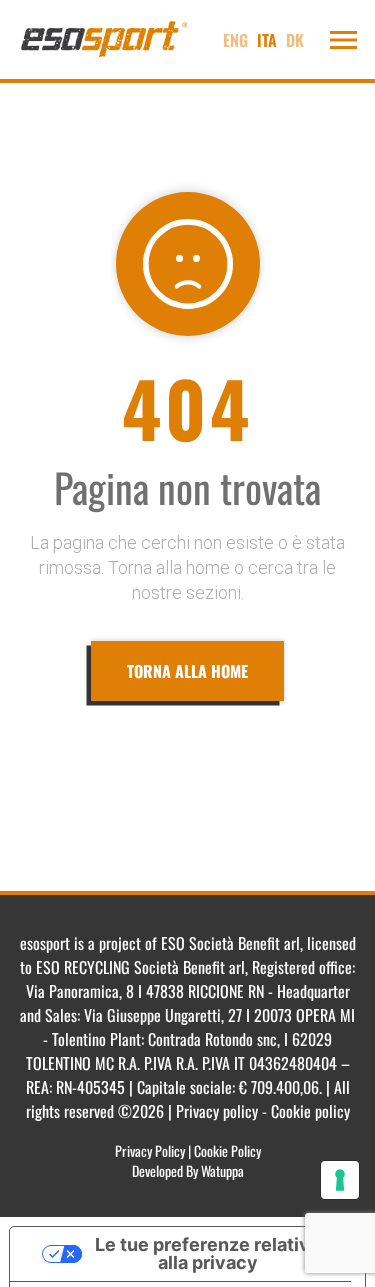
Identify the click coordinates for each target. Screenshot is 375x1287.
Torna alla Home (187, 671)
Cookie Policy (227, 1150)
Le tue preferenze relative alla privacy (208, 1253)
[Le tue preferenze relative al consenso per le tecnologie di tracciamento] (340, 1180)
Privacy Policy (150, 1150)
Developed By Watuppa (188, 1170)
